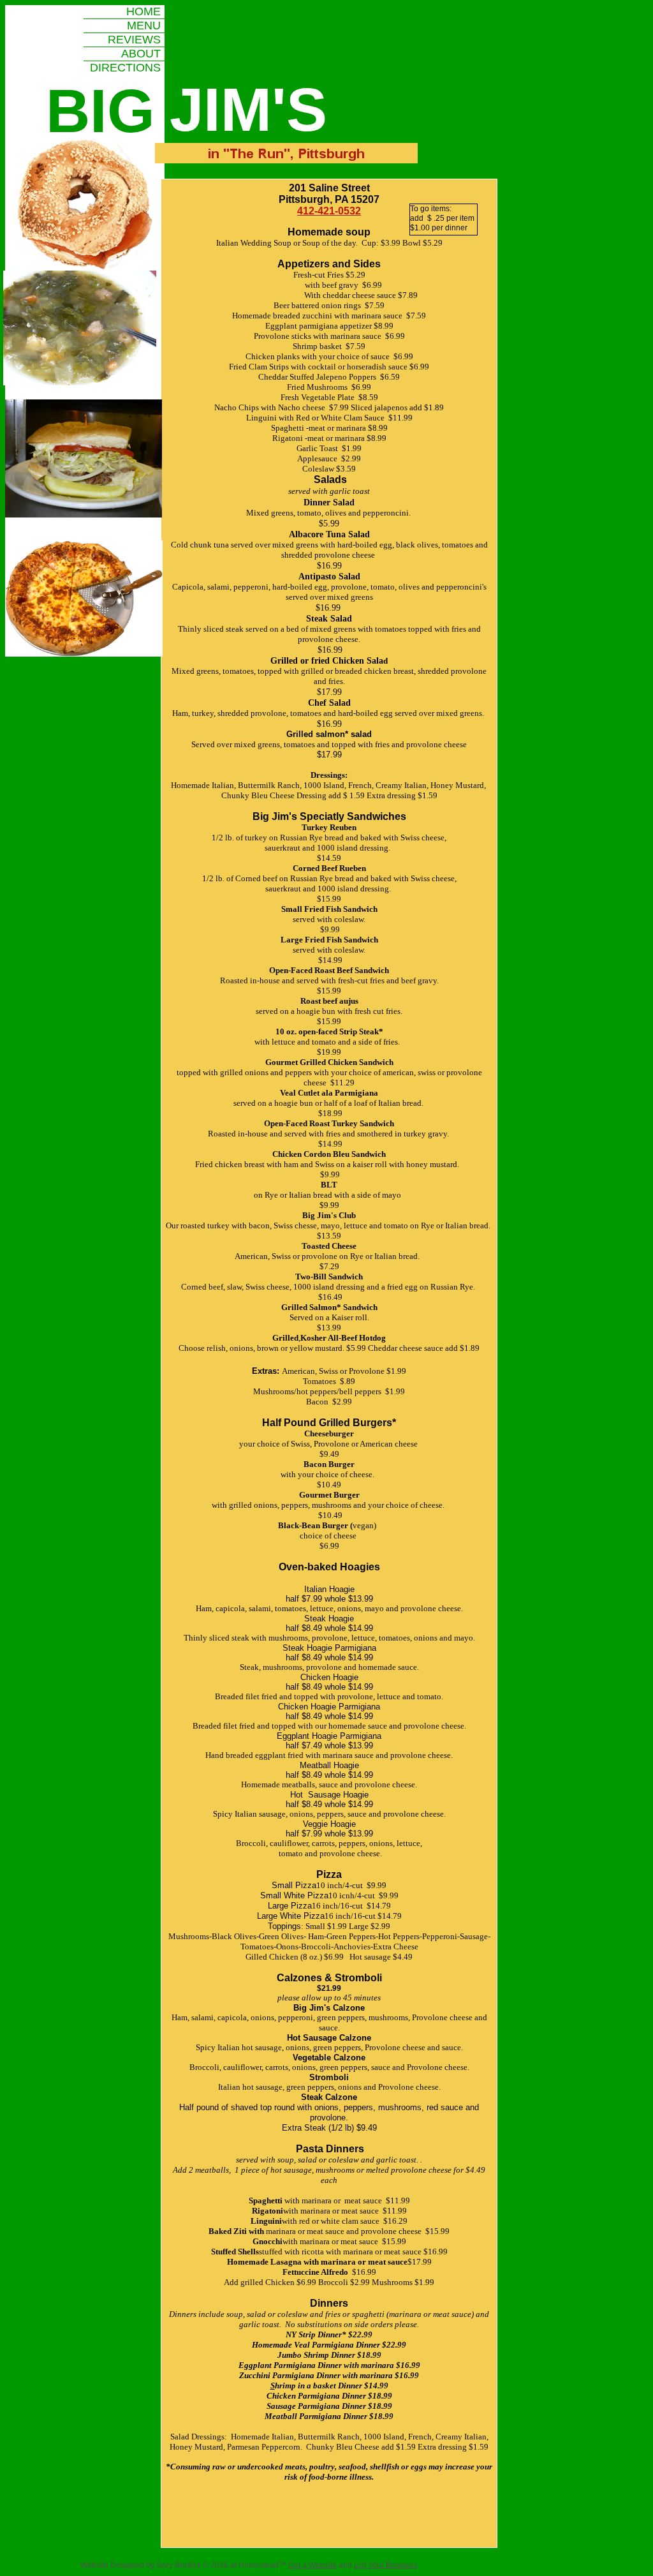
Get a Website (312, 2565)
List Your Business (386, 2565)
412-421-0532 (329, 211)
